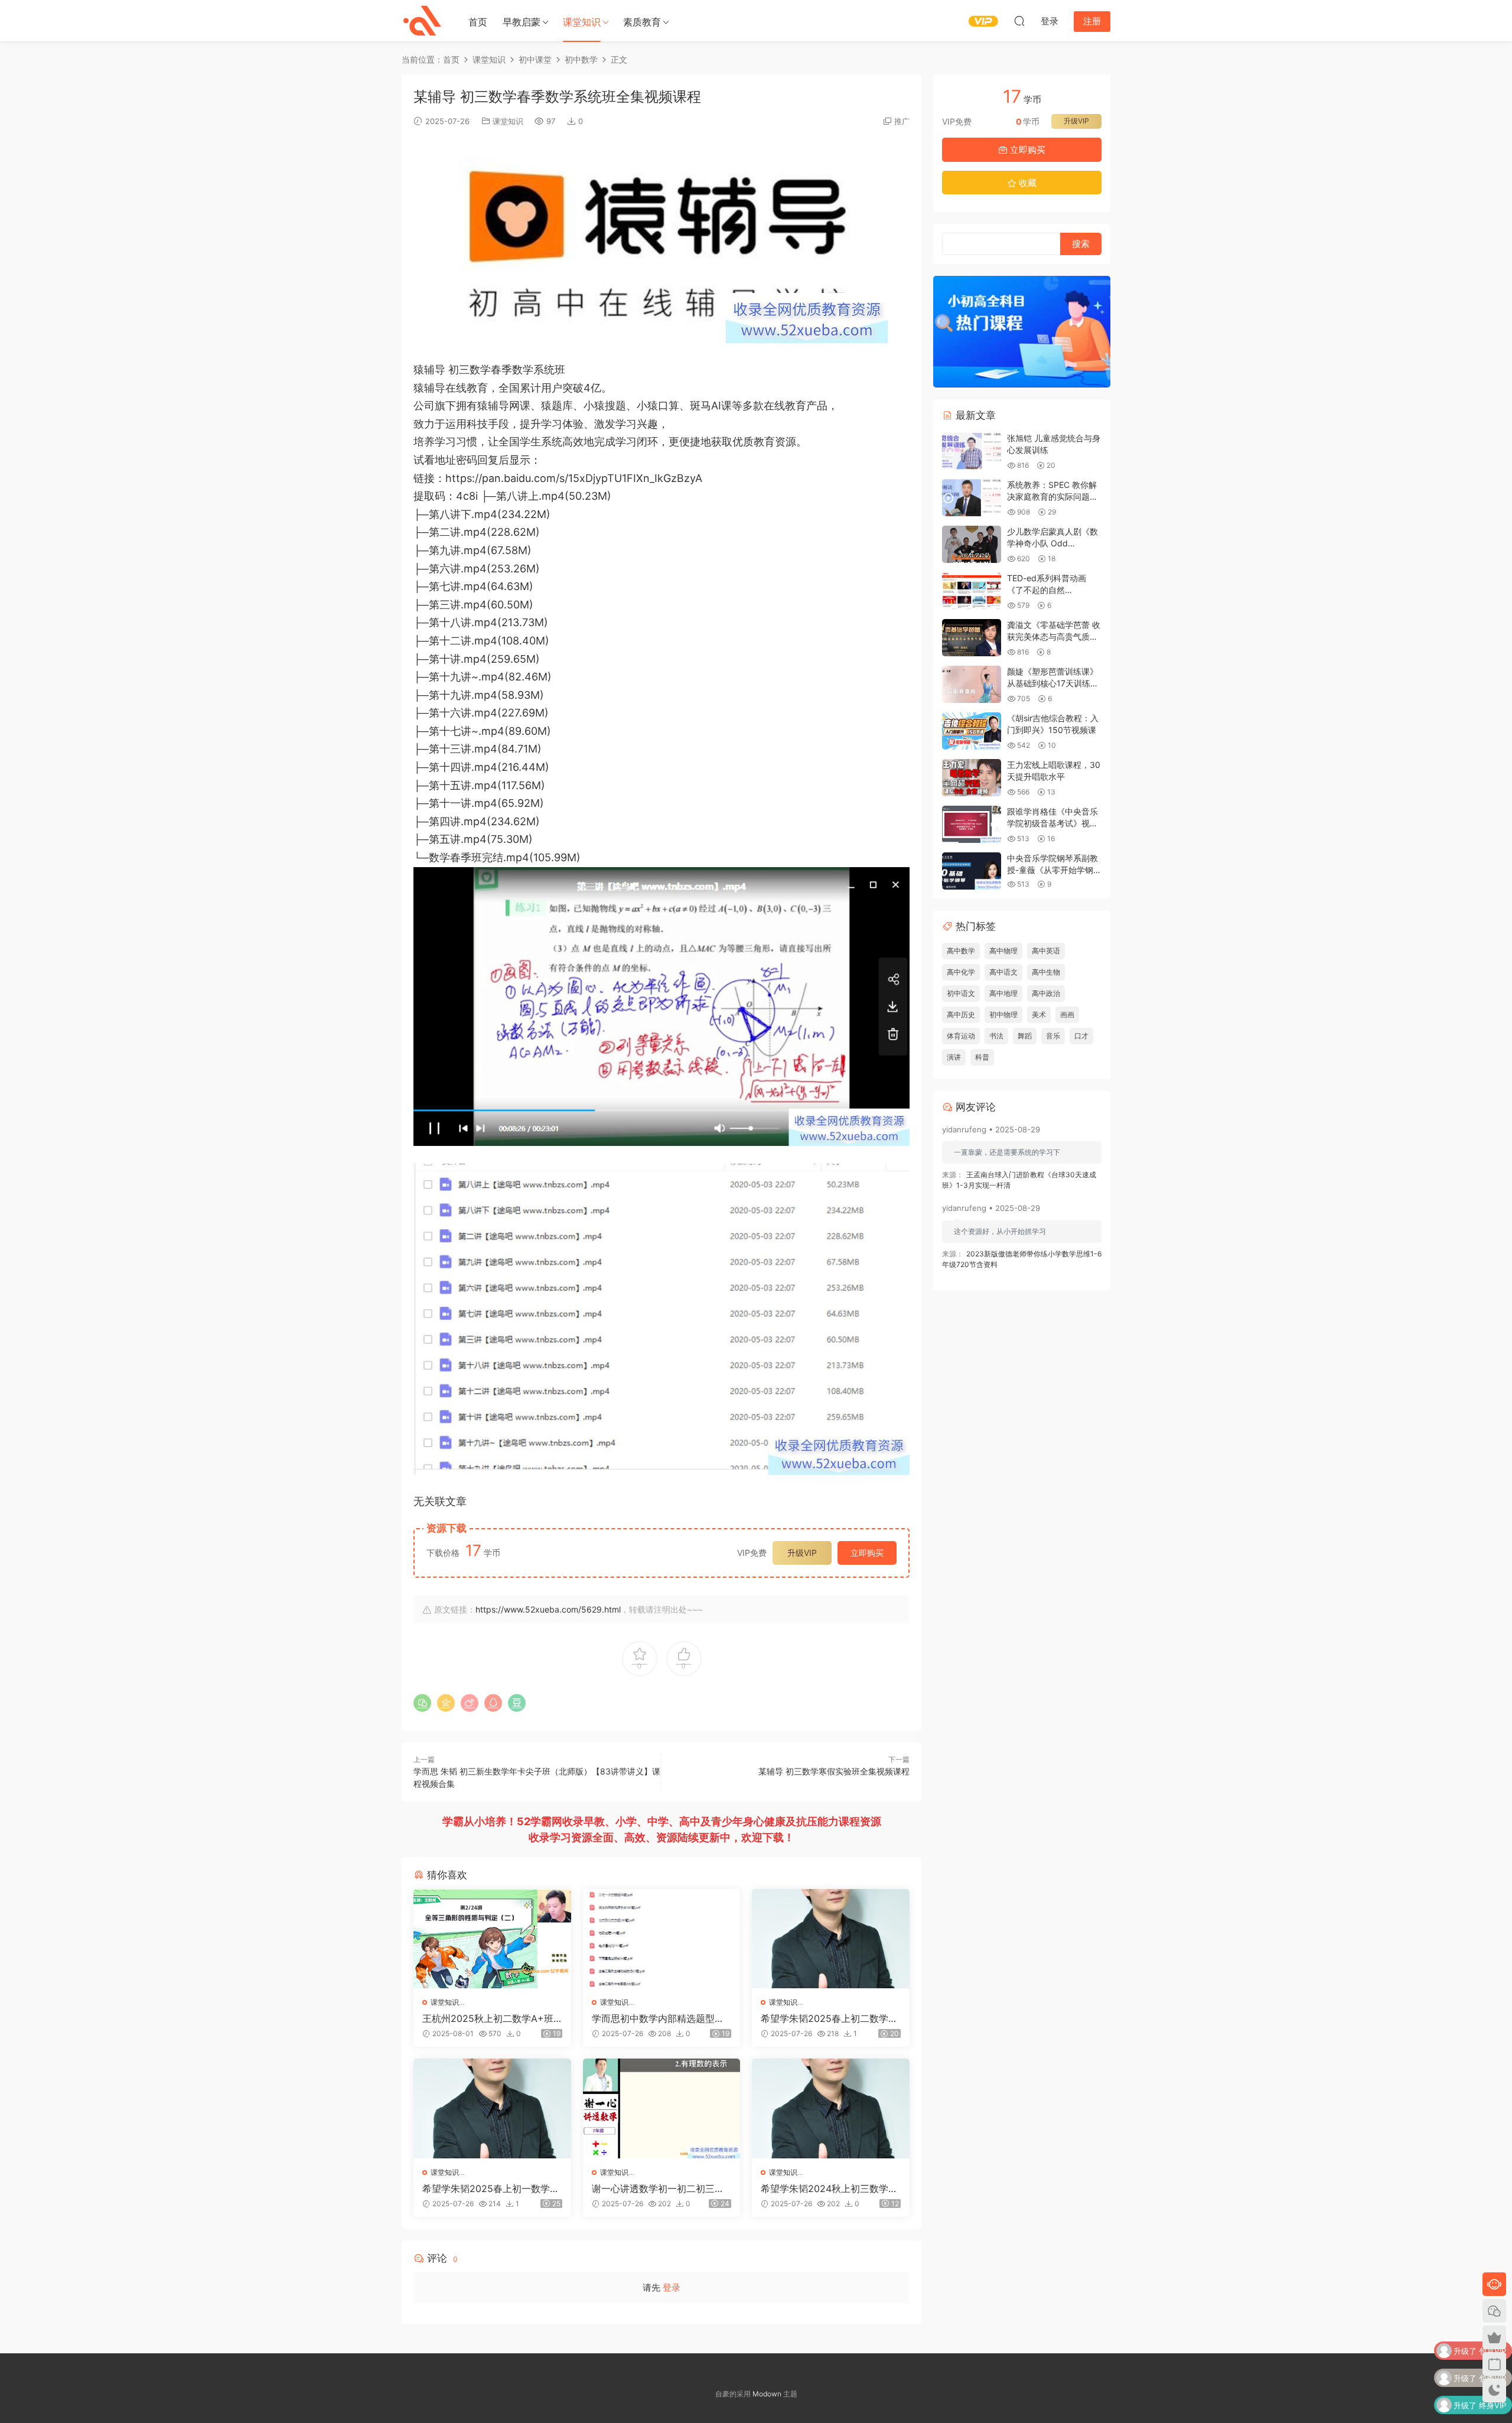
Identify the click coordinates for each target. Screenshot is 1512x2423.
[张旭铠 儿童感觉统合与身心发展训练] (972, 451)
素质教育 (642, 22)
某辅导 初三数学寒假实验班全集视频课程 (834, 1771)
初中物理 (1003, 1015)
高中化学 (961, 972)
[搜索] (1019, 21)
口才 (1081, 1036)
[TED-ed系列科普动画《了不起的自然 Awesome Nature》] (972, 591)
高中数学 (961, 951)
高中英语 (1046, 951)
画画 (1067, 1015)
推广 (902, 121)
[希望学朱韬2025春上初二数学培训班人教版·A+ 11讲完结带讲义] (831, 1939)
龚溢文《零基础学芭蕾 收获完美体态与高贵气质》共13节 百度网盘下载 (1054, 636)
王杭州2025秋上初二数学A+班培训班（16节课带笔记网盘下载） (488, 2018)
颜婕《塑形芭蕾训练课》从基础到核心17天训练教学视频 (1053, 683)
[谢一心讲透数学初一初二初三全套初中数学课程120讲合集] (662, 2108)
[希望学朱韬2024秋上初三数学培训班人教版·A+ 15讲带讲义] (831, 2108)
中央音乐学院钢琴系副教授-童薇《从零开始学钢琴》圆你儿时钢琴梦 (1052, 869)
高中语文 (1003, 972)
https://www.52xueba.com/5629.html (548, 1609)
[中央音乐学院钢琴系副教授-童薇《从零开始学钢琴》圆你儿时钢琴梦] (972, 871)
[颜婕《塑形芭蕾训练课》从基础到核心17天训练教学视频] (972, 684)
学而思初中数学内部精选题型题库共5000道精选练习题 (658, 2018)
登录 (672, 2287)
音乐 (1053, 1036)
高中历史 (961, 1015)
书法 (996, 1036)
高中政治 (1046, 993)
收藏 (1027, 183)
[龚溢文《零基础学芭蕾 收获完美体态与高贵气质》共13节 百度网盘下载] (972, 638)
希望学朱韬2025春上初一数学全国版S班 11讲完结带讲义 (491, 2188)
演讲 (954, 1057)
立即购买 (867, 1553)
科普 (982, 1057)
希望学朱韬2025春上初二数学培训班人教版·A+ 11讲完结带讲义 (829, 2018)
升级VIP (802, 1553)
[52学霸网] (422, 21)
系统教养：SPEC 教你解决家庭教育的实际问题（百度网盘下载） (1052, 496)
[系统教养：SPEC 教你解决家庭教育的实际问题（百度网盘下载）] (972, 498)
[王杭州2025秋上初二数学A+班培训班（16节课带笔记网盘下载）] (492, 1939)
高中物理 (1003, 951)
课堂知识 (582, 22)
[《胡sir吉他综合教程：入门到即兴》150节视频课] (972, 731)
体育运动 (961, 1036)
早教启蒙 (522, 22)
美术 (1039, 1015)
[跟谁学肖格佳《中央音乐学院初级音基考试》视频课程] (972, 824)
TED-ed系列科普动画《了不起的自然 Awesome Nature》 (1047, 590)
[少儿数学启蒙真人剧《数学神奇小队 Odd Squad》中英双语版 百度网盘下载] (972, 544)
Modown (767, 2394)
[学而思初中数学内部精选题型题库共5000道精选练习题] (662, 1939)
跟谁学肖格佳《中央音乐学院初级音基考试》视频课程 (1052, 823)
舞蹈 (1025, 1036)
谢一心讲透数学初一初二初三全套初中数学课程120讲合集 (658, 2188)
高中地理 (1003, 993)
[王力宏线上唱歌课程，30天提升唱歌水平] (972, 778)
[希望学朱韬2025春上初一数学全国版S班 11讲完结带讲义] (492, 2108)
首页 (478, 22)
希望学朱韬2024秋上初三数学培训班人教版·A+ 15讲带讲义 (829, 2188)
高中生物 (1046, 972)
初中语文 (961, 993)
